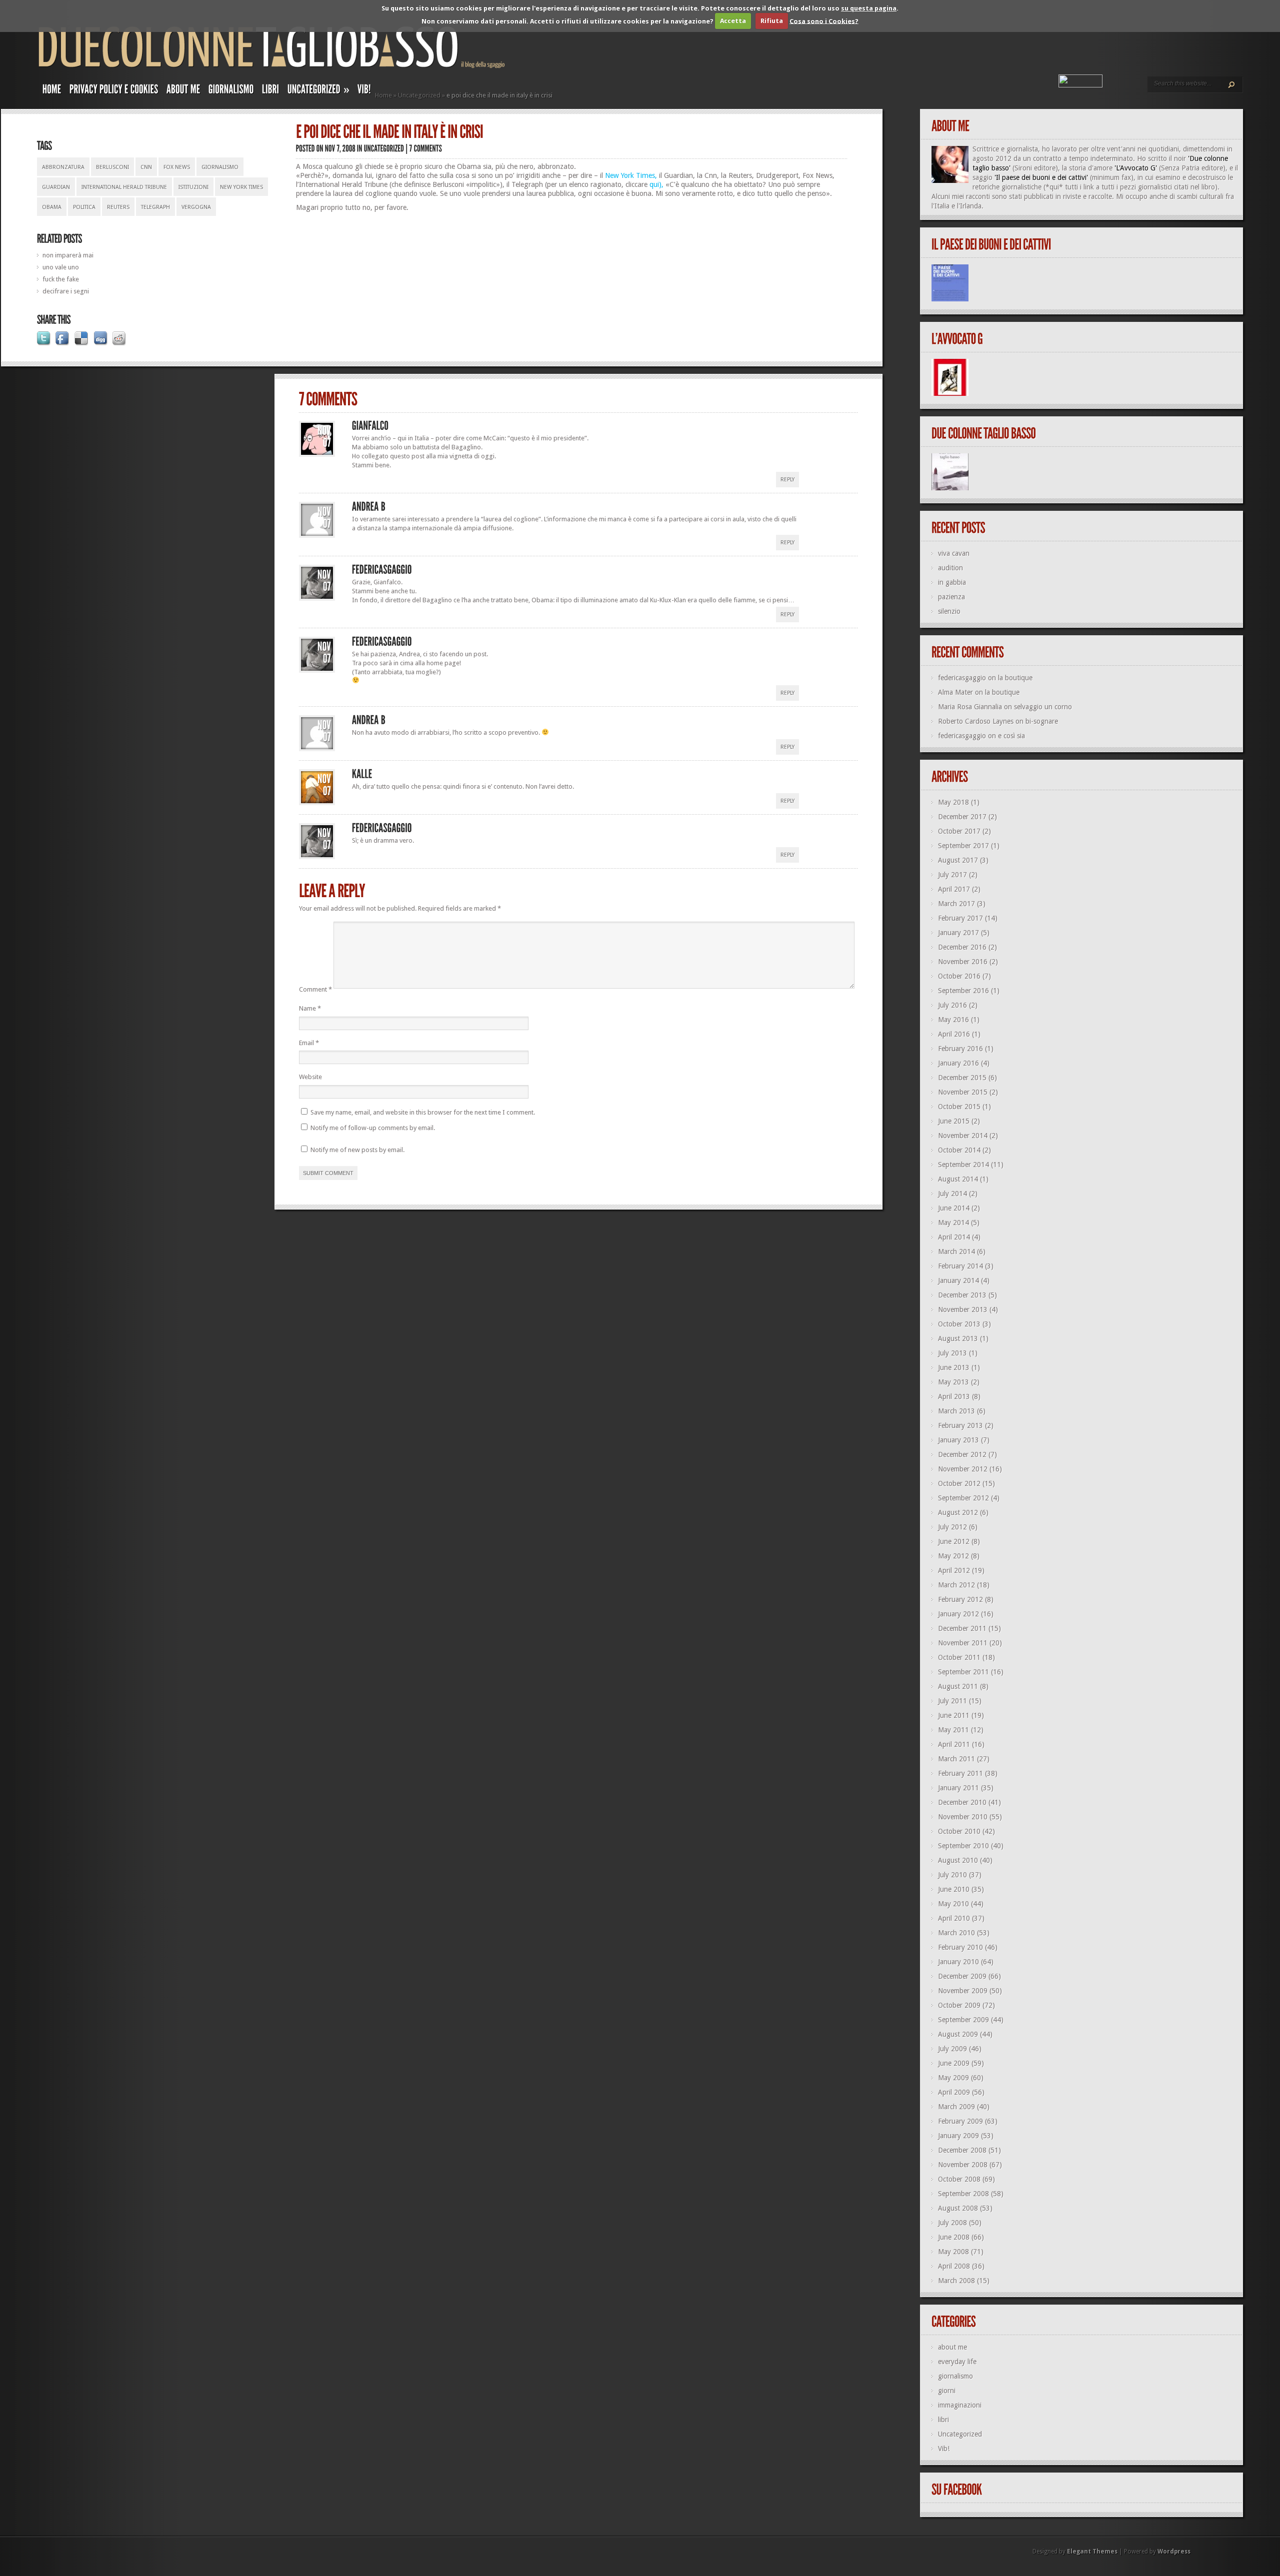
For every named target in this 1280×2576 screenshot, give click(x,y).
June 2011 (954, 1715)
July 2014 (952, 1194)
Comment (315, 989)
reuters (118, 207)
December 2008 (962, 2150)
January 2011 (958, 1788)
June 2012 (954, 1541)
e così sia (1011, 736)
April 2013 (954, 1396)
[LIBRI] (271, 91)
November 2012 (963, 1469)
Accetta (733, 21)
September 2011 (963, 1672)
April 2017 (954, 889)
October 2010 (959, 1831)
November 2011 (963, 1643)
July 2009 (952, 2049)
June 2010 (954, 1889)
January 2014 (958, 1281)
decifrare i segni (66, 291)
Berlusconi (112, 167)
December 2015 (962, 1078)
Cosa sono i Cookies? (824, 21)
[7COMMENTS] (426, 148)
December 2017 (962, 817)
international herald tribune (124, 187)
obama (52, 207)
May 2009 (953, 2078)
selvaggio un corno (1043, 707)
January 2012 (958, 1614)
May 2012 (953, 1556)
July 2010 (952, 1875)
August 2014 (958, 1179)
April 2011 (954, 1744)
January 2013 (958, 1440)
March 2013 (956, 1411)
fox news (177, 167)
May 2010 (953, 1904)
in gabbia (952, 582)
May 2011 (953, 1730)
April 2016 (954, 1034)
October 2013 (959, 1324)
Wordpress (1174, 2552)
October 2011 (959, 1657)
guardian (56, 187)
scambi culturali (1200, 196)
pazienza (951, 597)
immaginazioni (960, 2405)
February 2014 (960, 1266)
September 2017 (963, 846)
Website (310, 1077)
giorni (947, 2391)
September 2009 (963, 2020)
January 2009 (958, 2136)
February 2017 (960, 918)
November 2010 (963, 1817)
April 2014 (954, 1237)
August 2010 (958, 1860)
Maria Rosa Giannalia (970, 707)
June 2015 (954, 1121)
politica (84, 207)
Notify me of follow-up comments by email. (373, 1128)
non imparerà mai (68, 255)
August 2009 (958, 2034)
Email (309, 1043)
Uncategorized (419, 95)
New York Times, (631, 175)
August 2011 (958, 1686)
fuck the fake (61, 279)
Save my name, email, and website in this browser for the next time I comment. (423, 1112)
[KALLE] (362, 774)
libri (943, 2420)
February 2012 (960, 1599)
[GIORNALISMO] (231, 91)
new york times (241, 187)
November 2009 (963, 1991)
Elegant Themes (1092, 2552)
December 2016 (962, 947)
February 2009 (960, 2121)
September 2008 (963, 2194)
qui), (656, 184)
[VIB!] (364, 91)
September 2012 (963, 1498)
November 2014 (963, 1136)
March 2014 (956, 1252)
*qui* (1054, 187)
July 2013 (952, 1353)
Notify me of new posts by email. (357, 1150)
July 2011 (952, 1701)
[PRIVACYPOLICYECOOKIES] (114, 91)
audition (950, 568)
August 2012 (958, 1512)
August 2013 (958, 1338)
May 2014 (953, 1223)
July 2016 (952, 1005)
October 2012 (959, 1483)
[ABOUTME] (183, 91)
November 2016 (963, 962)
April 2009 (954, 2092)
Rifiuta (772, 21)
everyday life (957, 2362)
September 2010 (963, 1846)
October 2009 (959, 2005)
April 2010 (954, 1918)
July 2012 (952, 1527)
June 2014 (954, 1208)
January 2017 (958, 933)
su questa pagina (869, 8)
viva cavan (954, 553)
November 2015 (963, 1092)
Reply (787, 480)
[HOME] (52, 91)
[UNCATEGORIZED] (384, 148)
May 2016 (953, 1020)
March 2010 (956, 1933)
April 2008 (954, 2266)
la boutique (1015, 678)
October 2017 (959, 831)
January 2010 (958, 1962)
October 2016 (959, 976)
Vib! (944, 2449)
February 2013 (960, 1425)
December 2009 (962, 1976)
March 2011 (956, 1759)
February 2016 (960, 1049)
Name (310, 1008)
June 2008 (954, 2237)
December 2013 (962, 1295)
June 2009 (954, 2063)
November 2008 (963, 2165)
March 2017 (956, 904)
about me (952, 2347)
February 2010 (960, 1947)
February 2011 (960, 1773)
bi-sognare (1042, 721)
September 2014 (963, 1165)
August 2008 (958, 2208)
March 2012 (956, 1585)
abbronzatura (63, 167)
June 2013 (954, 1367)
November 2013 (963, 1309)
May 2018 (953, 802)
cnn (146, 167)
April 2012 (954, 1570)
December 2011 (962, 1628)
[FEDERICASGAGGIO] (382, 570)
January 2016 (958, 1063)
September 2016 (963, 991)
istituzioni (193, 187)
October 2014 (959, 1150)
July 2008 (952, 2223)
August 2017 (958, 860)
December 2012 (962, 1454)
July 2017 (952, 875)
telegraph (155, 207)
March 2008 (956, 2281)
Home (383, 95)
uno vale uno (61, 267)
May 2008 (953, 2252)
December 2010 (962, 1802)
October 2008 (959, 2179)
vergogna (196, 207)
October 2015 (959, 1107)
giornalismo (220, 167)
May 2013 (953, 1382)
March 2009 (956, 2107)
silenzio (949, 611)
